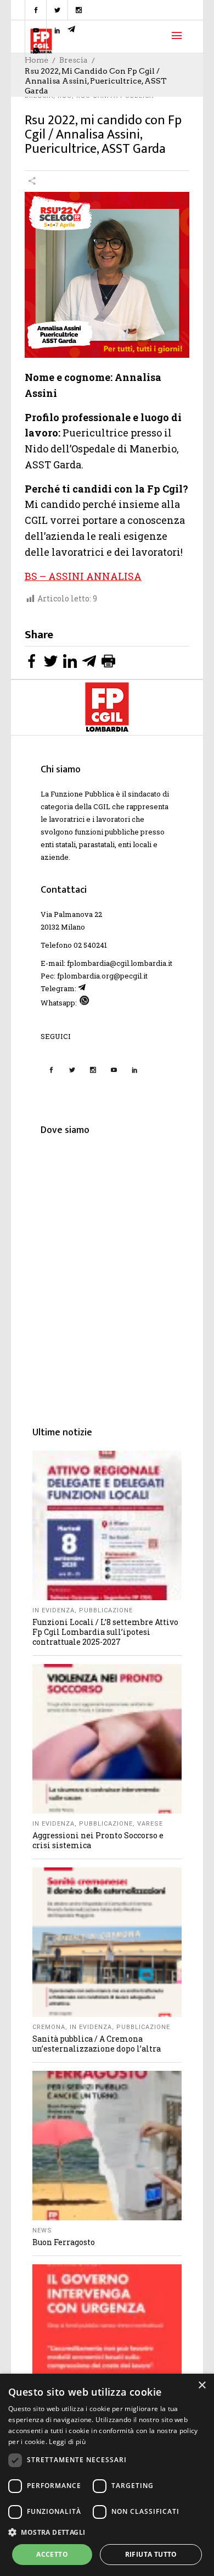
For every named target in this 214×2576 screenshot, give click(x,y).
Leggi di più (67, 2442)
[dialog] (107, 2475)
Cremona (49, 2027)
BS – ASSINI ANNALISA (83, 576)
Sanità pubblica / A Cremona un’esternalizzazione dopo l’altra (97, 2044)
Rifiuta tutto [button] (151, 2554)
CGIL (102, 806)
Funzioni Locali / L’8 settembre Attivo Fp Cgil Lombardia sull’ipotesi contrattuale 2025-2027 (105, 1632)
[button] (107, 2532)
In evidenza (54, 1610)
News (42, 2230)
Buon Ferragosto (64, 2242)
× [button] (202, 2386)
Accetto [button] (52, 2554)
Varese (150, 1824)
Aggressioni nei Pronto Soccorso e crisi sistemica (98, 1840)
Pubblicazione (106, 1610)
